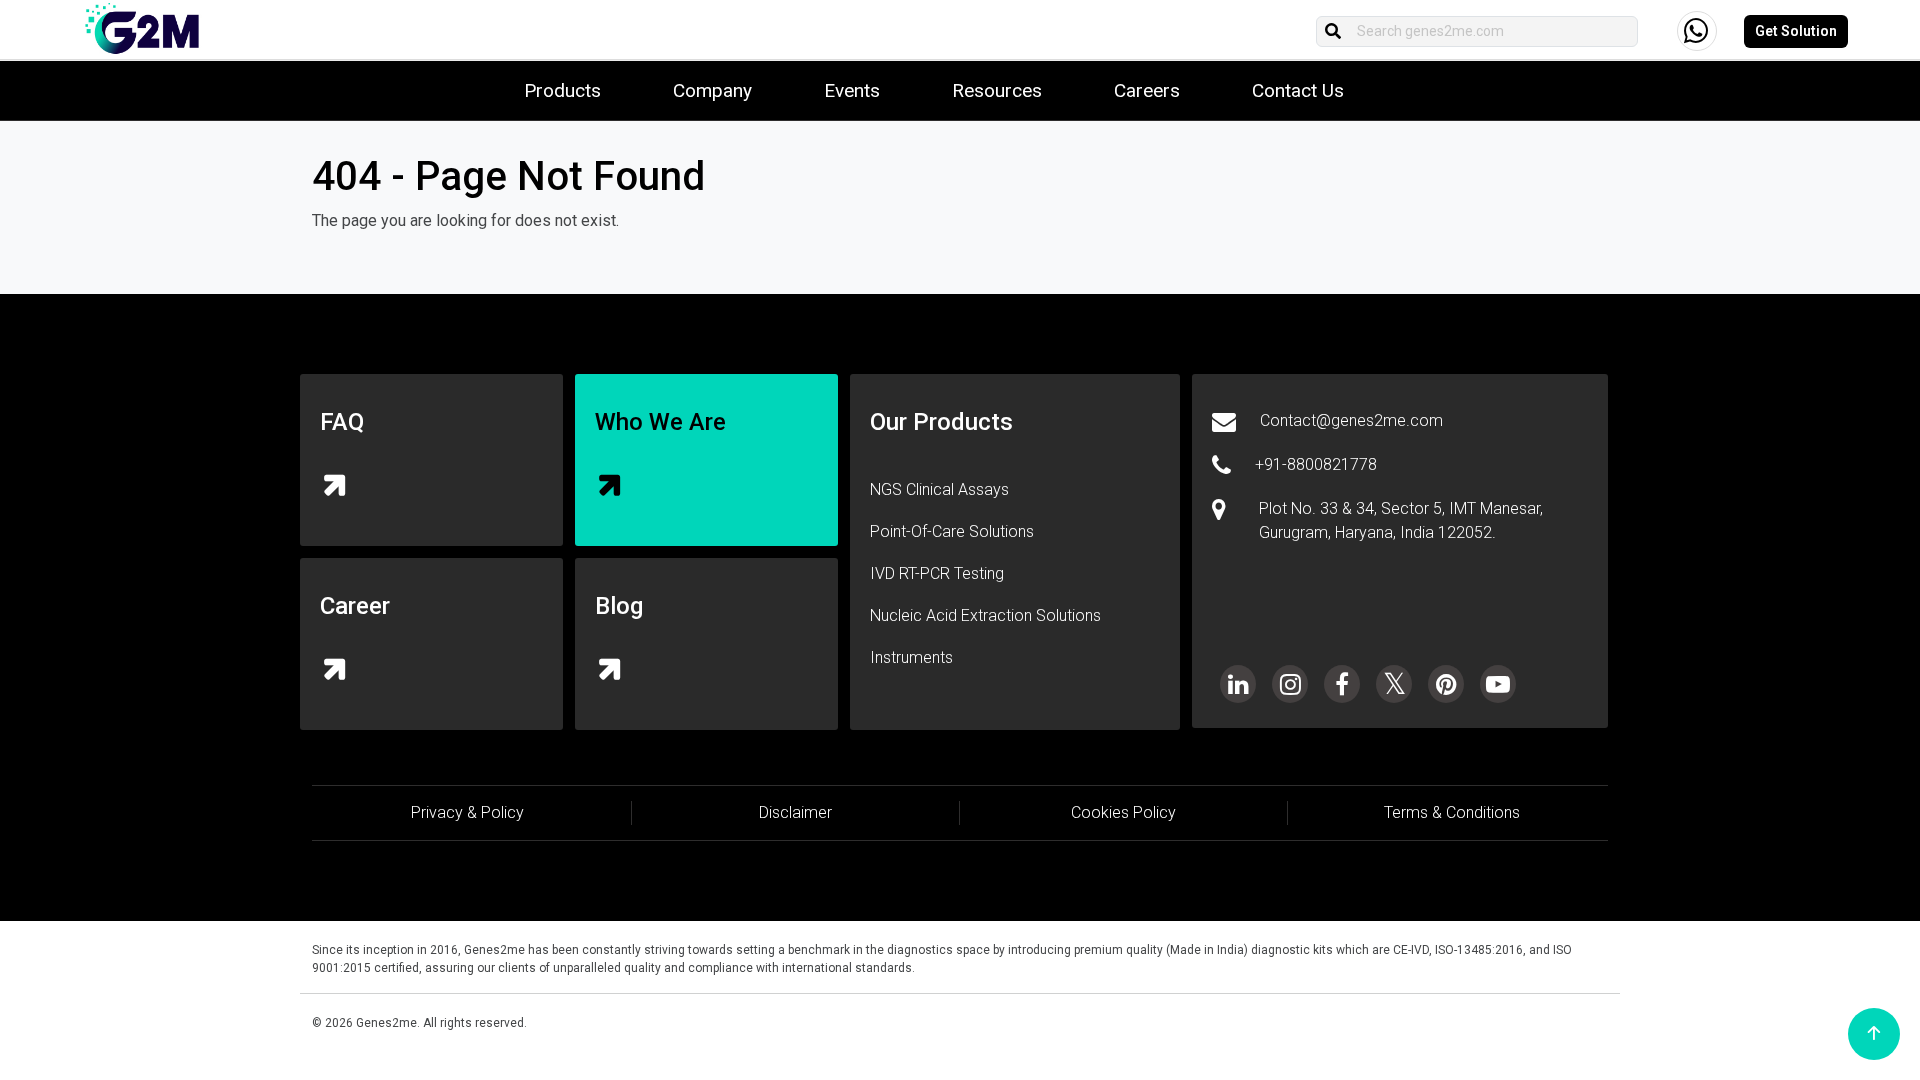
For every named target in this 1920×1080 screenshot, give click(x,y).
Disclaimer (795, 812)
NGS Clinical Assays (939, 489)
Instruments (911, 657)
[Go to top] (1874, 1034)
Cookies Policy (1123, 812)
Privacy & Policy (467, 812)
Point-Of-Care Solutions (952, 531)
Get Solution (1796, 31)
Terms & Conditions (1452, 812)
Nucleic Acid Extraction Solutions (985, 615)
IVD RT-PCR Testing (937, 573)
